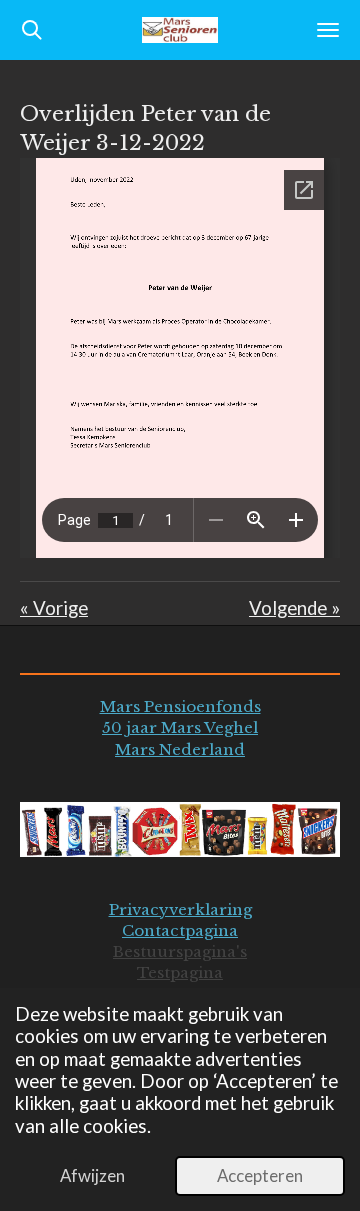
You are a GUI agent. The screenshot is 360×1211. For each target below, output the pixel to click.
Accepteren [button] (260, 1175)
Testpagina (180, 972)
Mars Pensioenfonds (180, 706)
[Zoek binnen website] (32, 30)
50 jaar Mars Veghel (180, 727)
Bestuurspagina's (180, 951)
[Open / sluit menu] (328, 30)
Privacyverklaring (180, 909)
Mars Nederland (180, 749)
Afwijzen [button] (92, 1175)
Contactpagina (180, 930)
